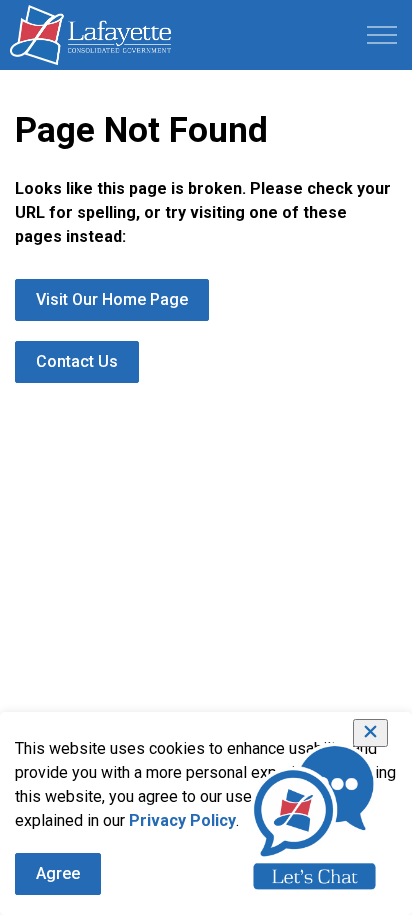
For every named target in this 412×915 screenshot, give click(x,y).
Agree (58, 873)
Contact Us (77, 361)
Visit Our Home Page (112, 299)
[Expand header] (382, 35)
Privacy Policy (182, 820)
